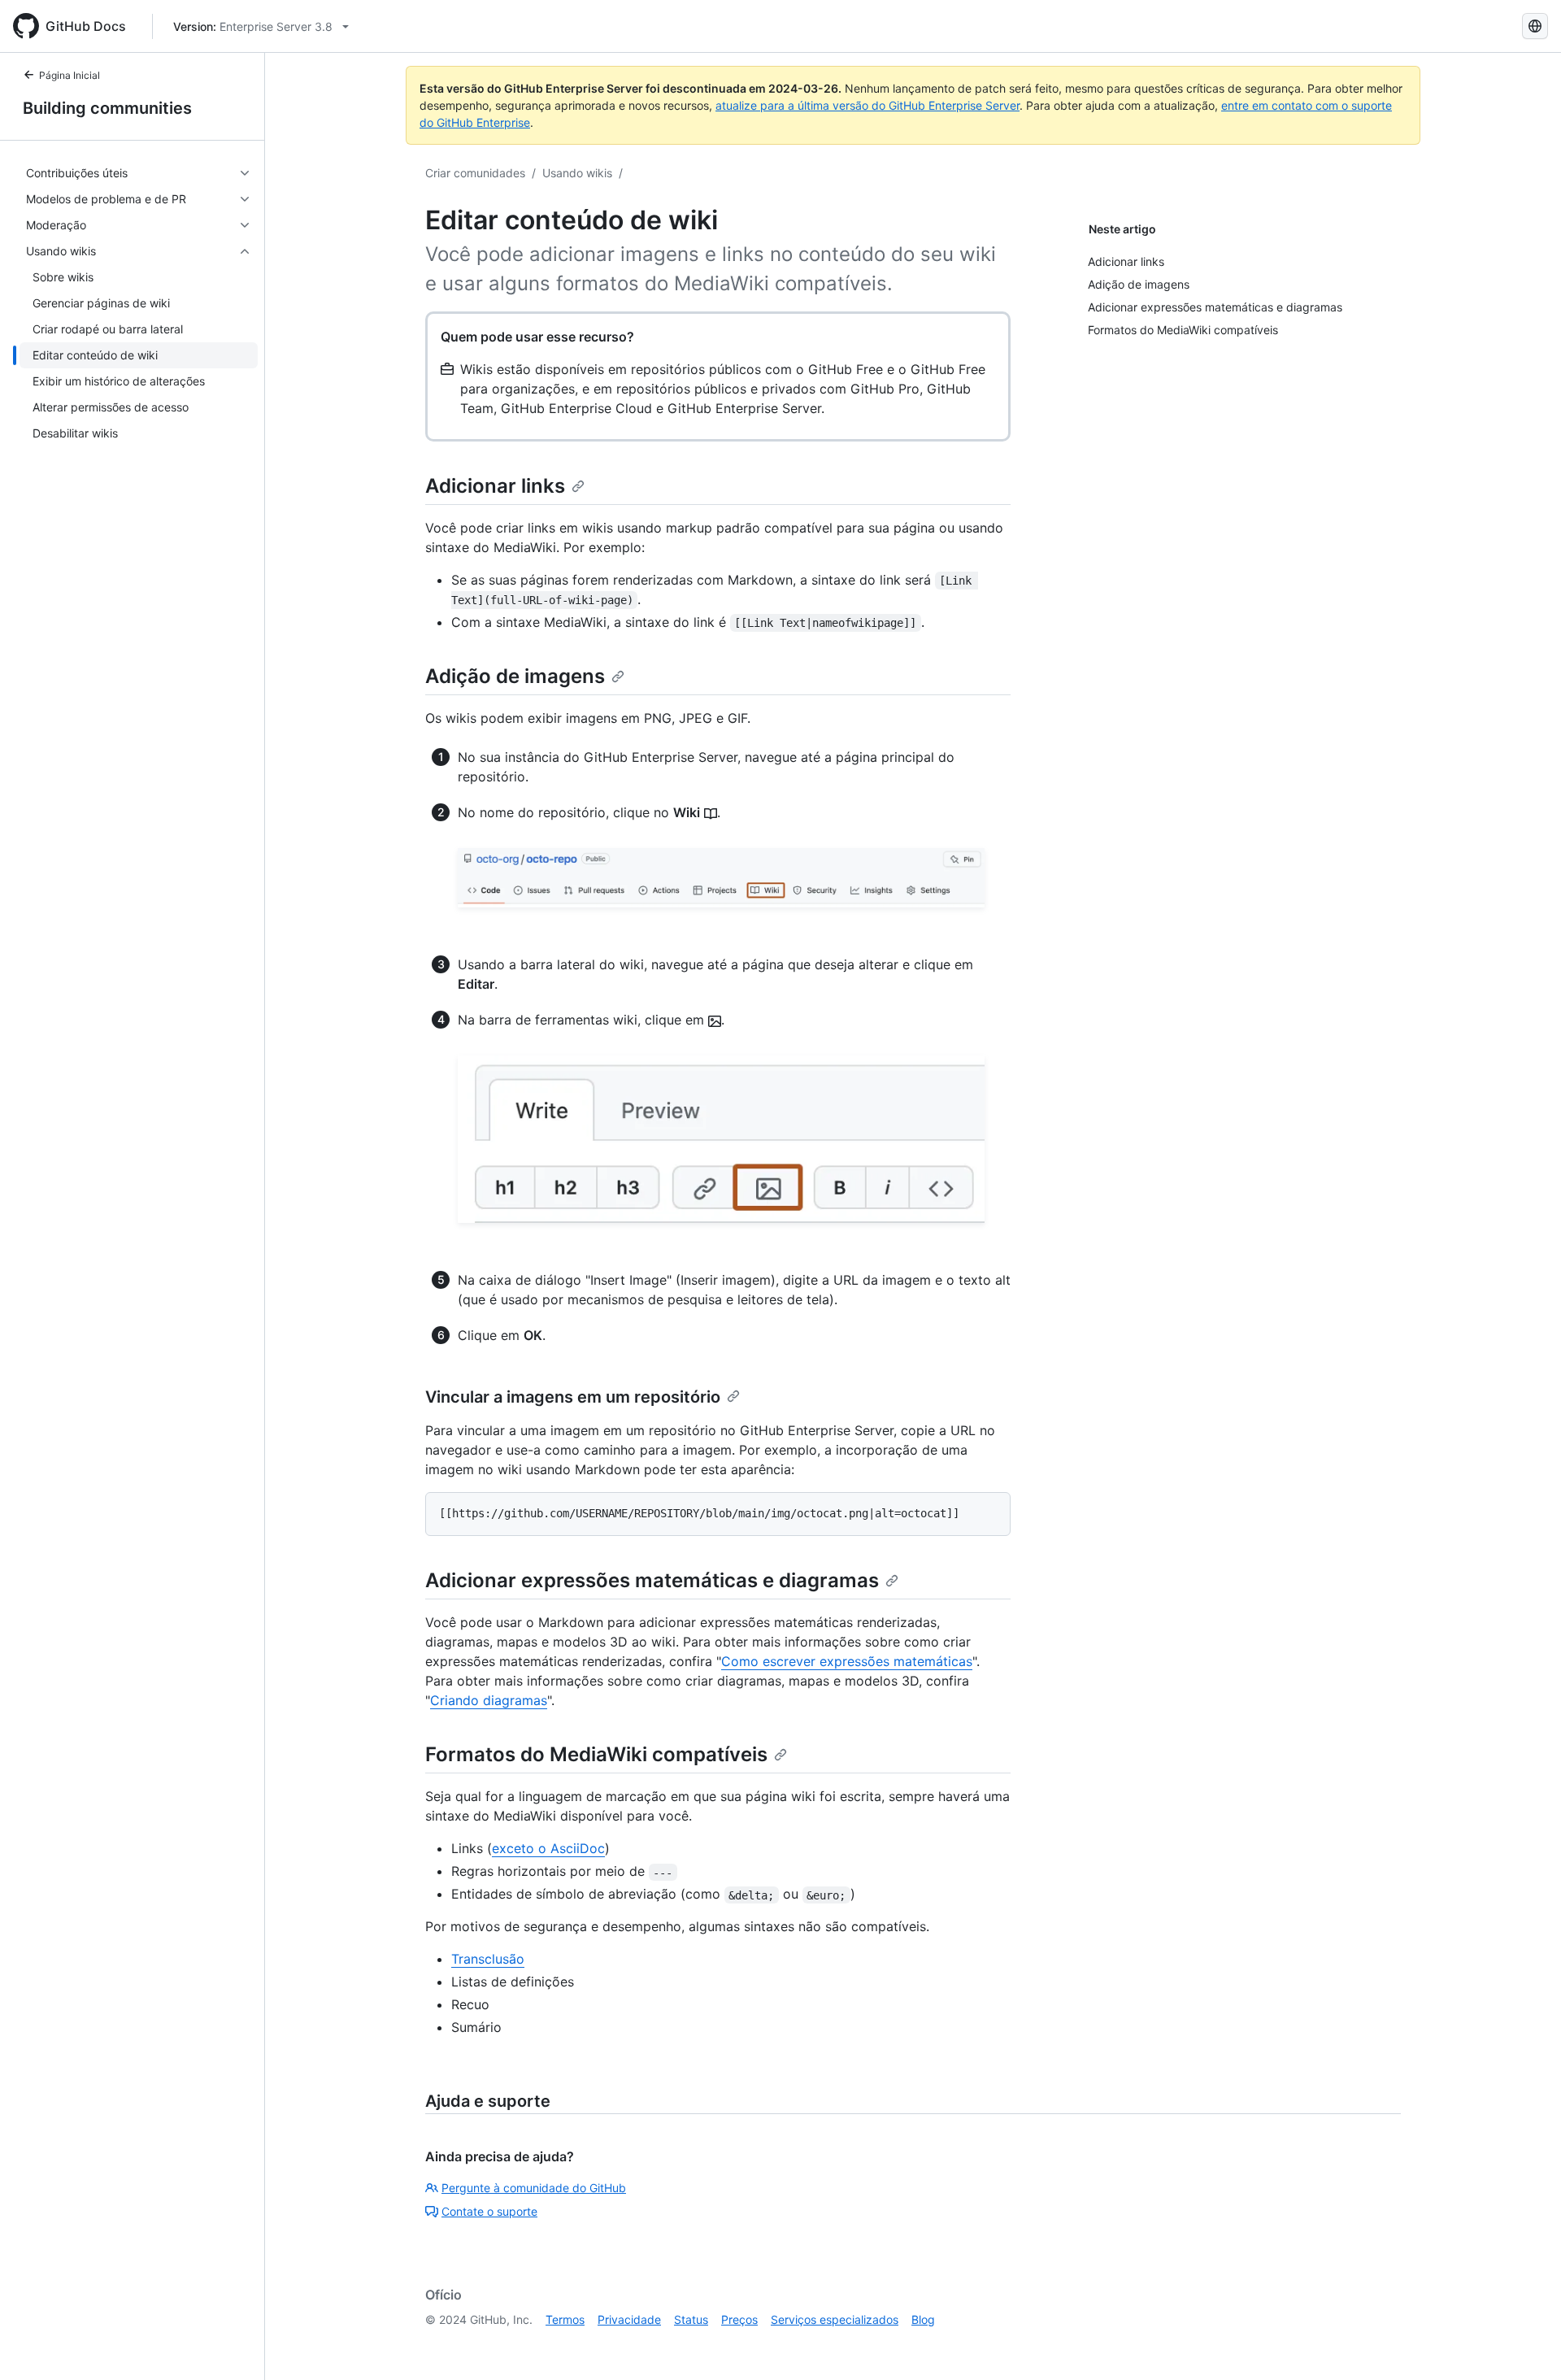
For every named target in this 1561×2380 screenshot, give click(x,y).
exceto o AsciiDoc (548, 1848)
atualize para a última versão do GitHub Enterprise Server (867, 105)
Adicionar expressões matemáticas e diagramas (652, 1580)
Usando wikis (577, 173)
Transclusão (488, 1959)
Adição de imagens (515, 676)
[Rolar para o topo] (1525, 2344)
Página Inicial (70, 75)
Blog (923, 2319)
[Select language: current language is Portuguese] (1535, 26)
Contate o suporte (489, 2211)
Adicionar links (495, 486)
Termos (565, 2319)
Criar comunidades (475, 173)
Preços (739, 2319)
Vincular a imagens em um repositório (573, 1397)
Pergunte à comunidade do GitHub (534, 2188)
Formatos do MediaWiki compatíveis (596, 1754)
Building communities (107, 108)
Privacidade (629, 2319)
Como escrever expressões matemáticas (847, 1661)
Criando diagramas (489, 1700)
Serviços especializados (835, 2319)
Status (691, 2319)
